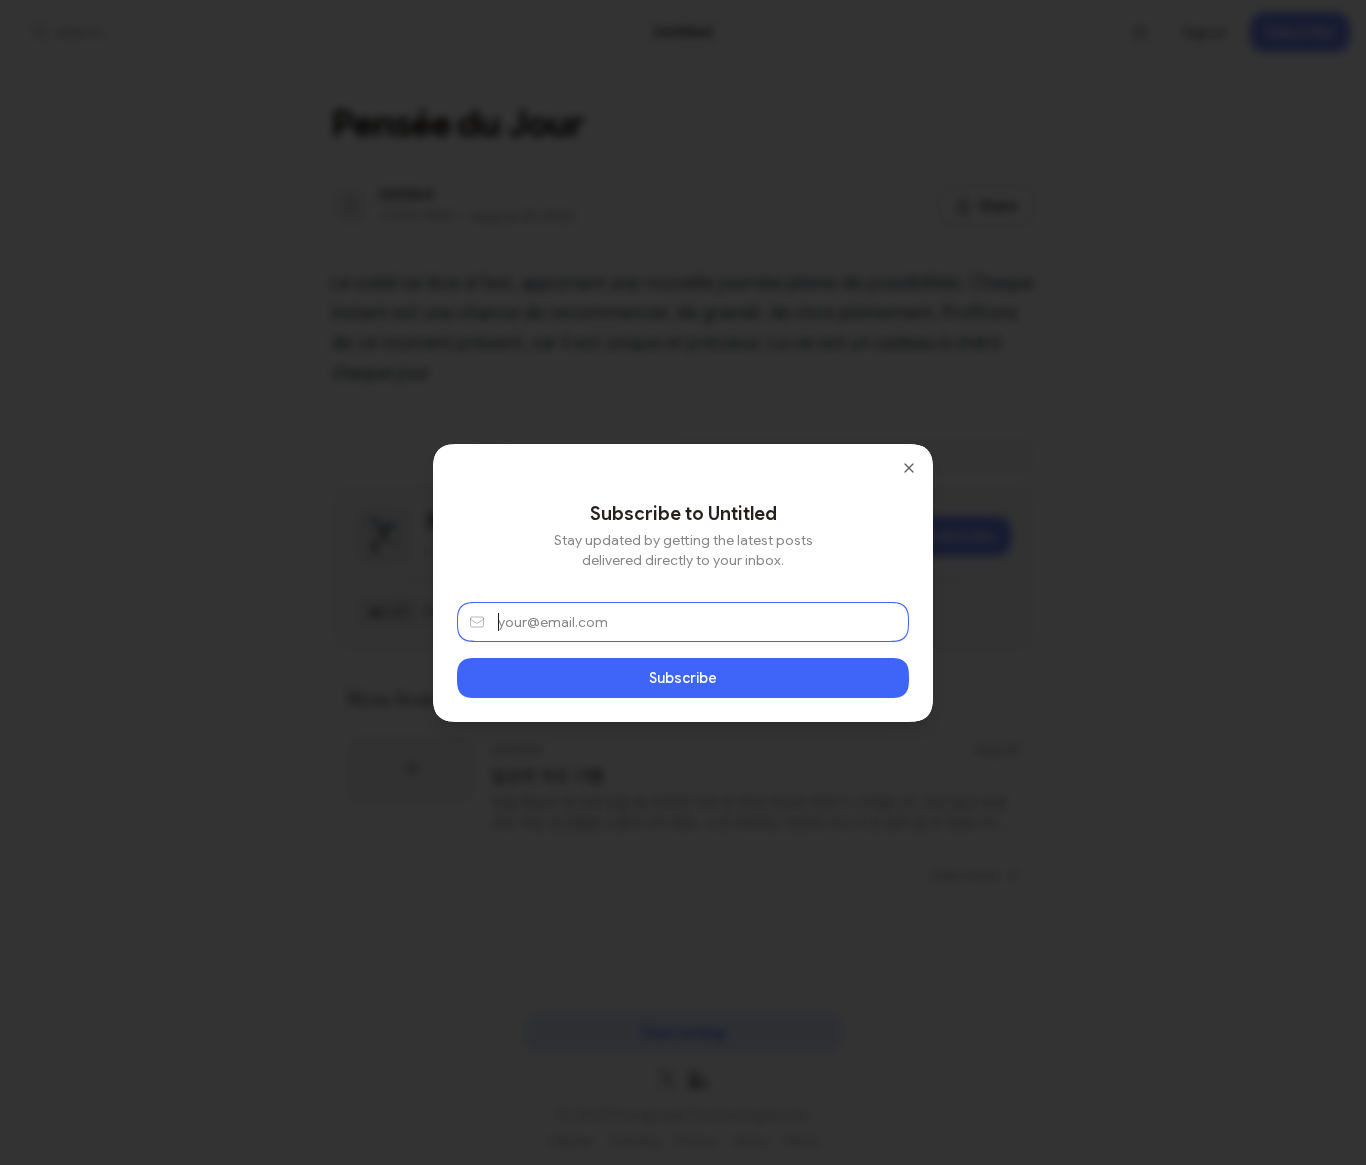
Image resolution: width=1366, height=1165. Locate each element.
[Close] (909, 468)
